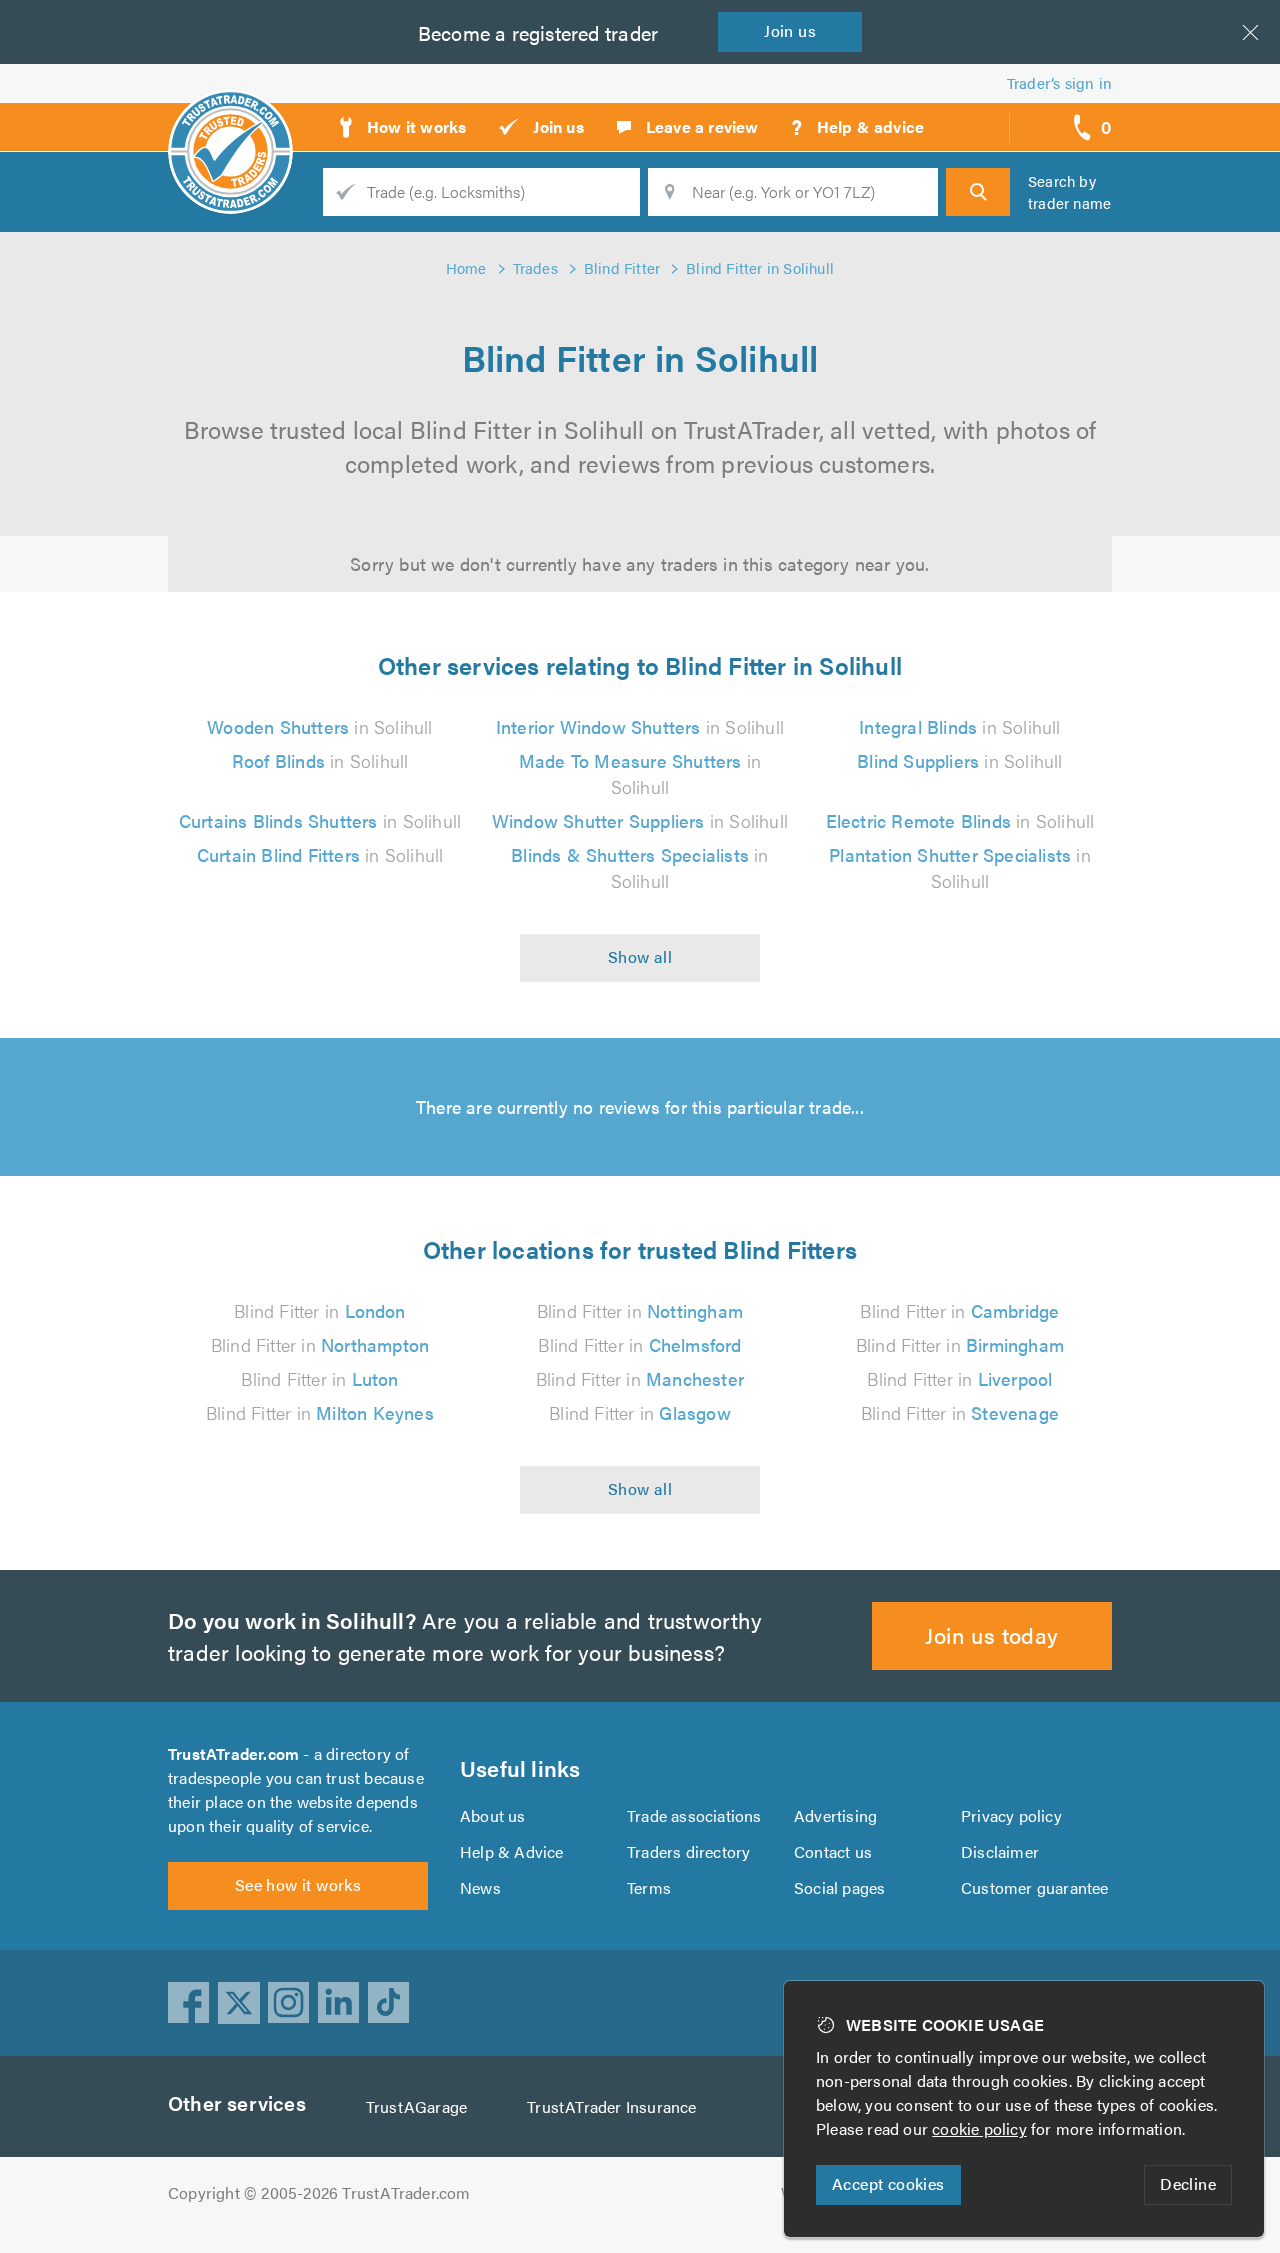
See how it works (298, 1884)
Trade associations (694, 1815)
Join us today (991, 1634)
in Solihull (319, 726)
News (480, 1887)
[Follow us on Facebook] (189, 2003)
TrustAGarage (416, 2106)
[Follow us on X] (239, 2003)
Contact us (833, 1851)
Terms (649, 1887)
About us (493, 1815)
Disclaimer (1000, 1851)
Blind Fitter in (319, 1310)
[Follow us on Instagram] (289, 2003)
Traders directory (688, 1851)
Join (790, 30)
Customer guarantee (1035, 1887)
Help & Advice (512, 1851)
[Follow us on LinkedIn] (339, 2003)
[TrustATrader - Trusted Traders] (230, 120)
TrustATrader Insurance (611, 2106)
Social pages (839, 1887)
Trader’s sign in (1059, 82)
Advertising (835, 1815)
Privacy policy (1011, 1815)
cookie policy (979, 2128)
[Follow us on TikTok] (389, 2003)
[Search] (978, 192)
